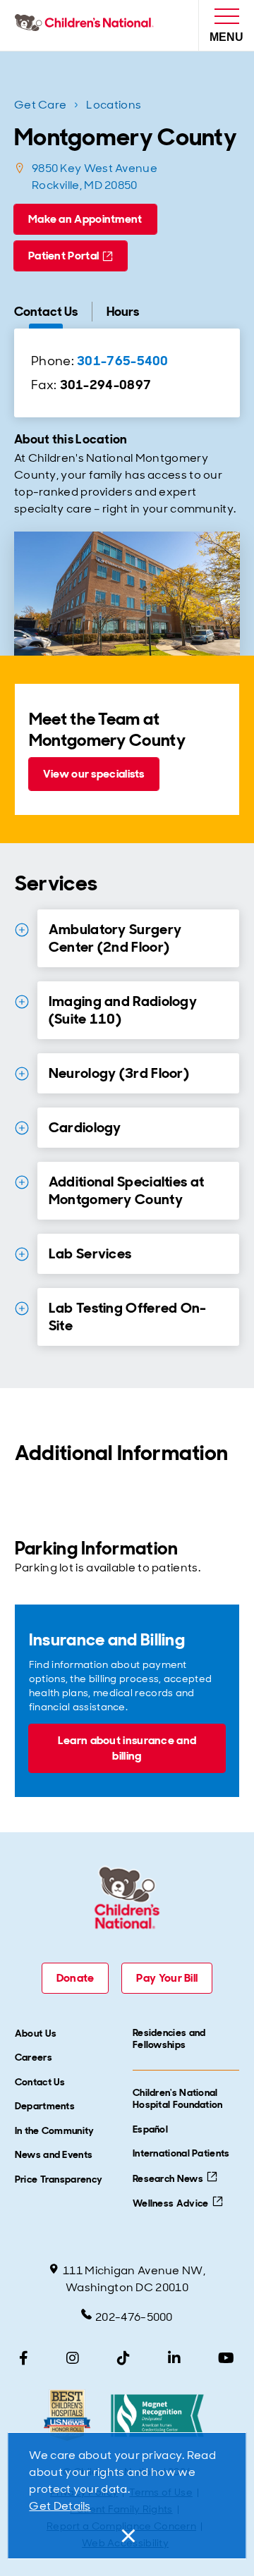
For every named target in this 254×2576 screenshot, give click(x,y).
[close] (127, 2536)
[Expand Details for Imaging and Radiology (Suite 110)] (22, 1002)
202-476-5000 (134, 2317)
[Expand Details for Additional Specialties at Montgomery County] (22, 1182)
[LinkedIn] (174, 2358)
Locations (114, 105)
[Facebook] (24, 2358)
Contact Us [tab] (46, 312)
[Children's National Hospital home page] (87, 25)
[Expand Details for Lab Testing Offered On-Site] (22, 1308)
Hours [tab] (123, 312)
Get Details (60, 2506)
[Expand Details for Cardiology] (22, 1128)
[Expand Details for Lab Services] (22, 1254)
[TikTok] (123, 2358)
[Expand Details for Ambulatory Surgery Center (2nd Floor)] (22, 930)
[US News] (67, 2416)
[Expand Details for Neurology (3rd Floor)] (22, 1074)
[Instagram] (73, 2358)
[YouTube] (226, 2358)
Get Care (40, 105)
